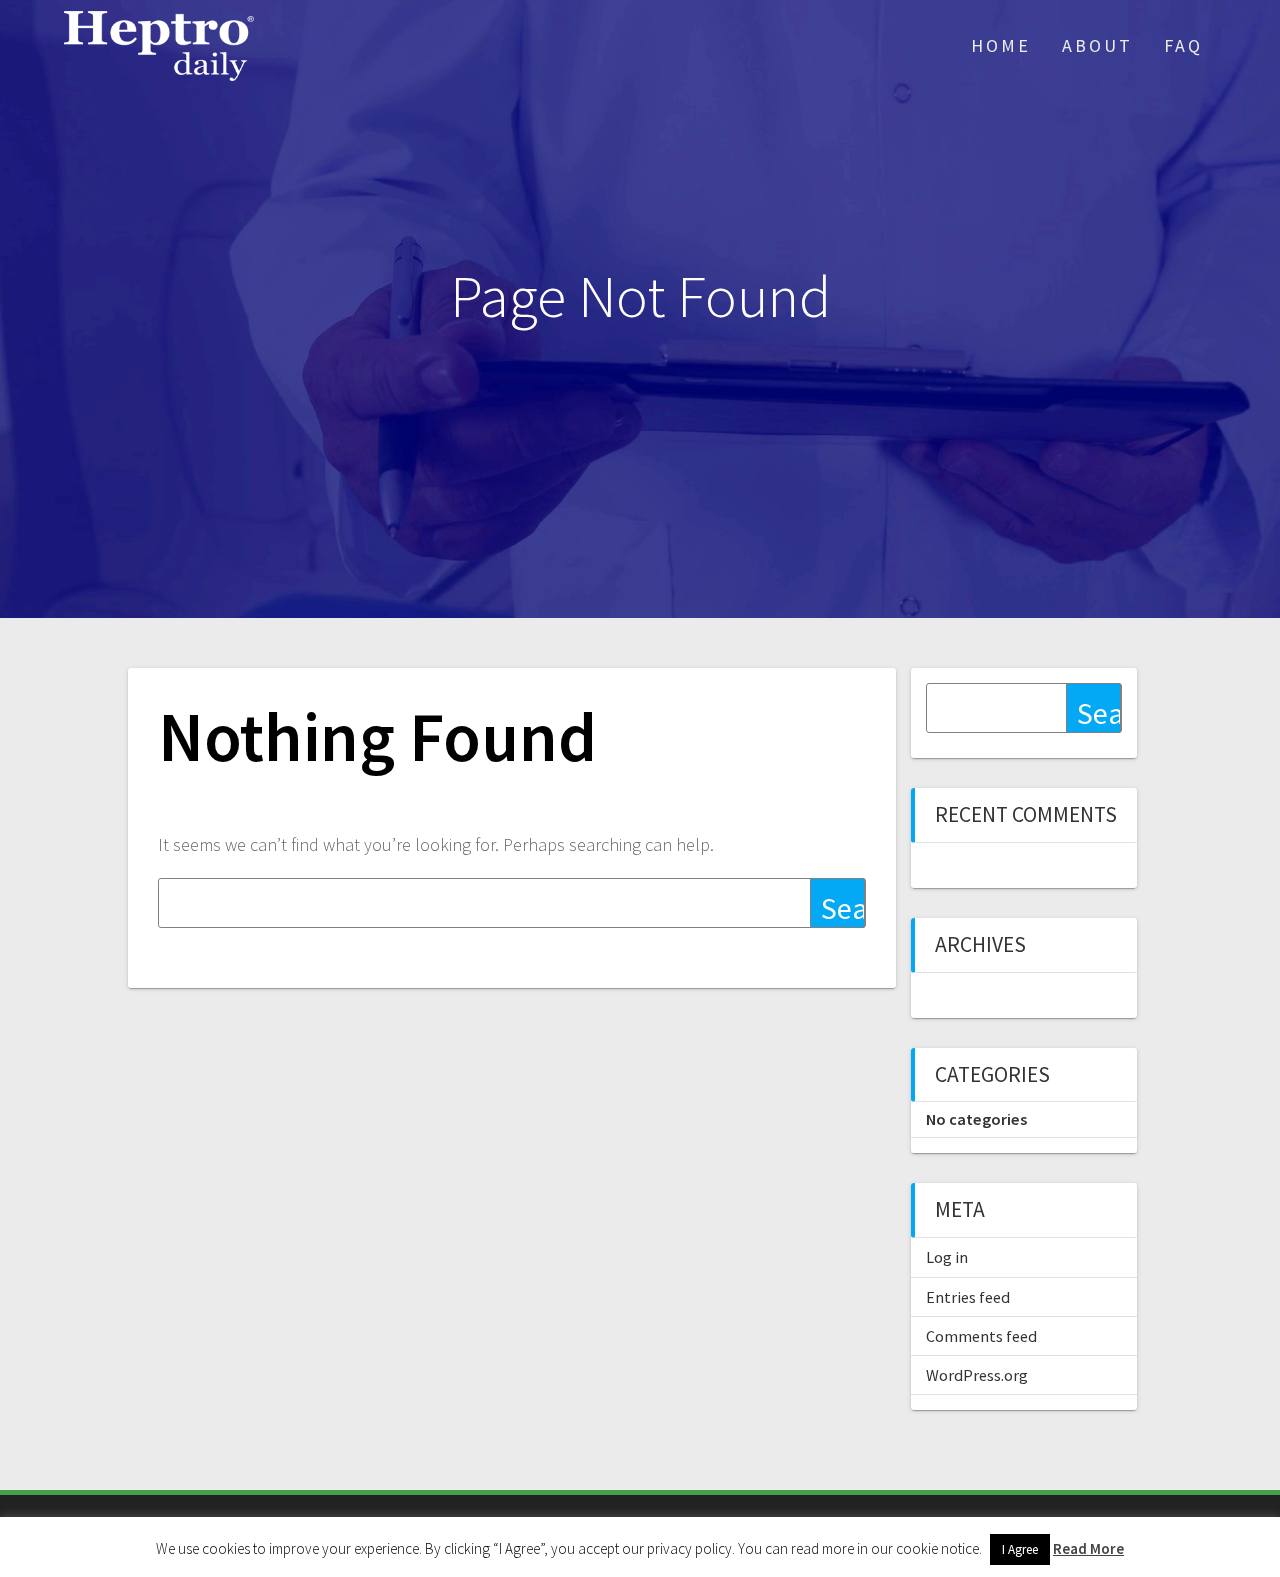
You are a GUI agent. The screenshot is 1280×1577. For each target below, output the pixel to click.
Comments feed (981, 1336)
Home (1001, 45)
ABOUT (1097, 45)
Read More (1088, 1548)
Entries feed (968, 1297)
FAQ (1183, 45)
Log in (947, 1257)
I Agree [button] (1020, 1549)
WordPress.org (977, 1375)
